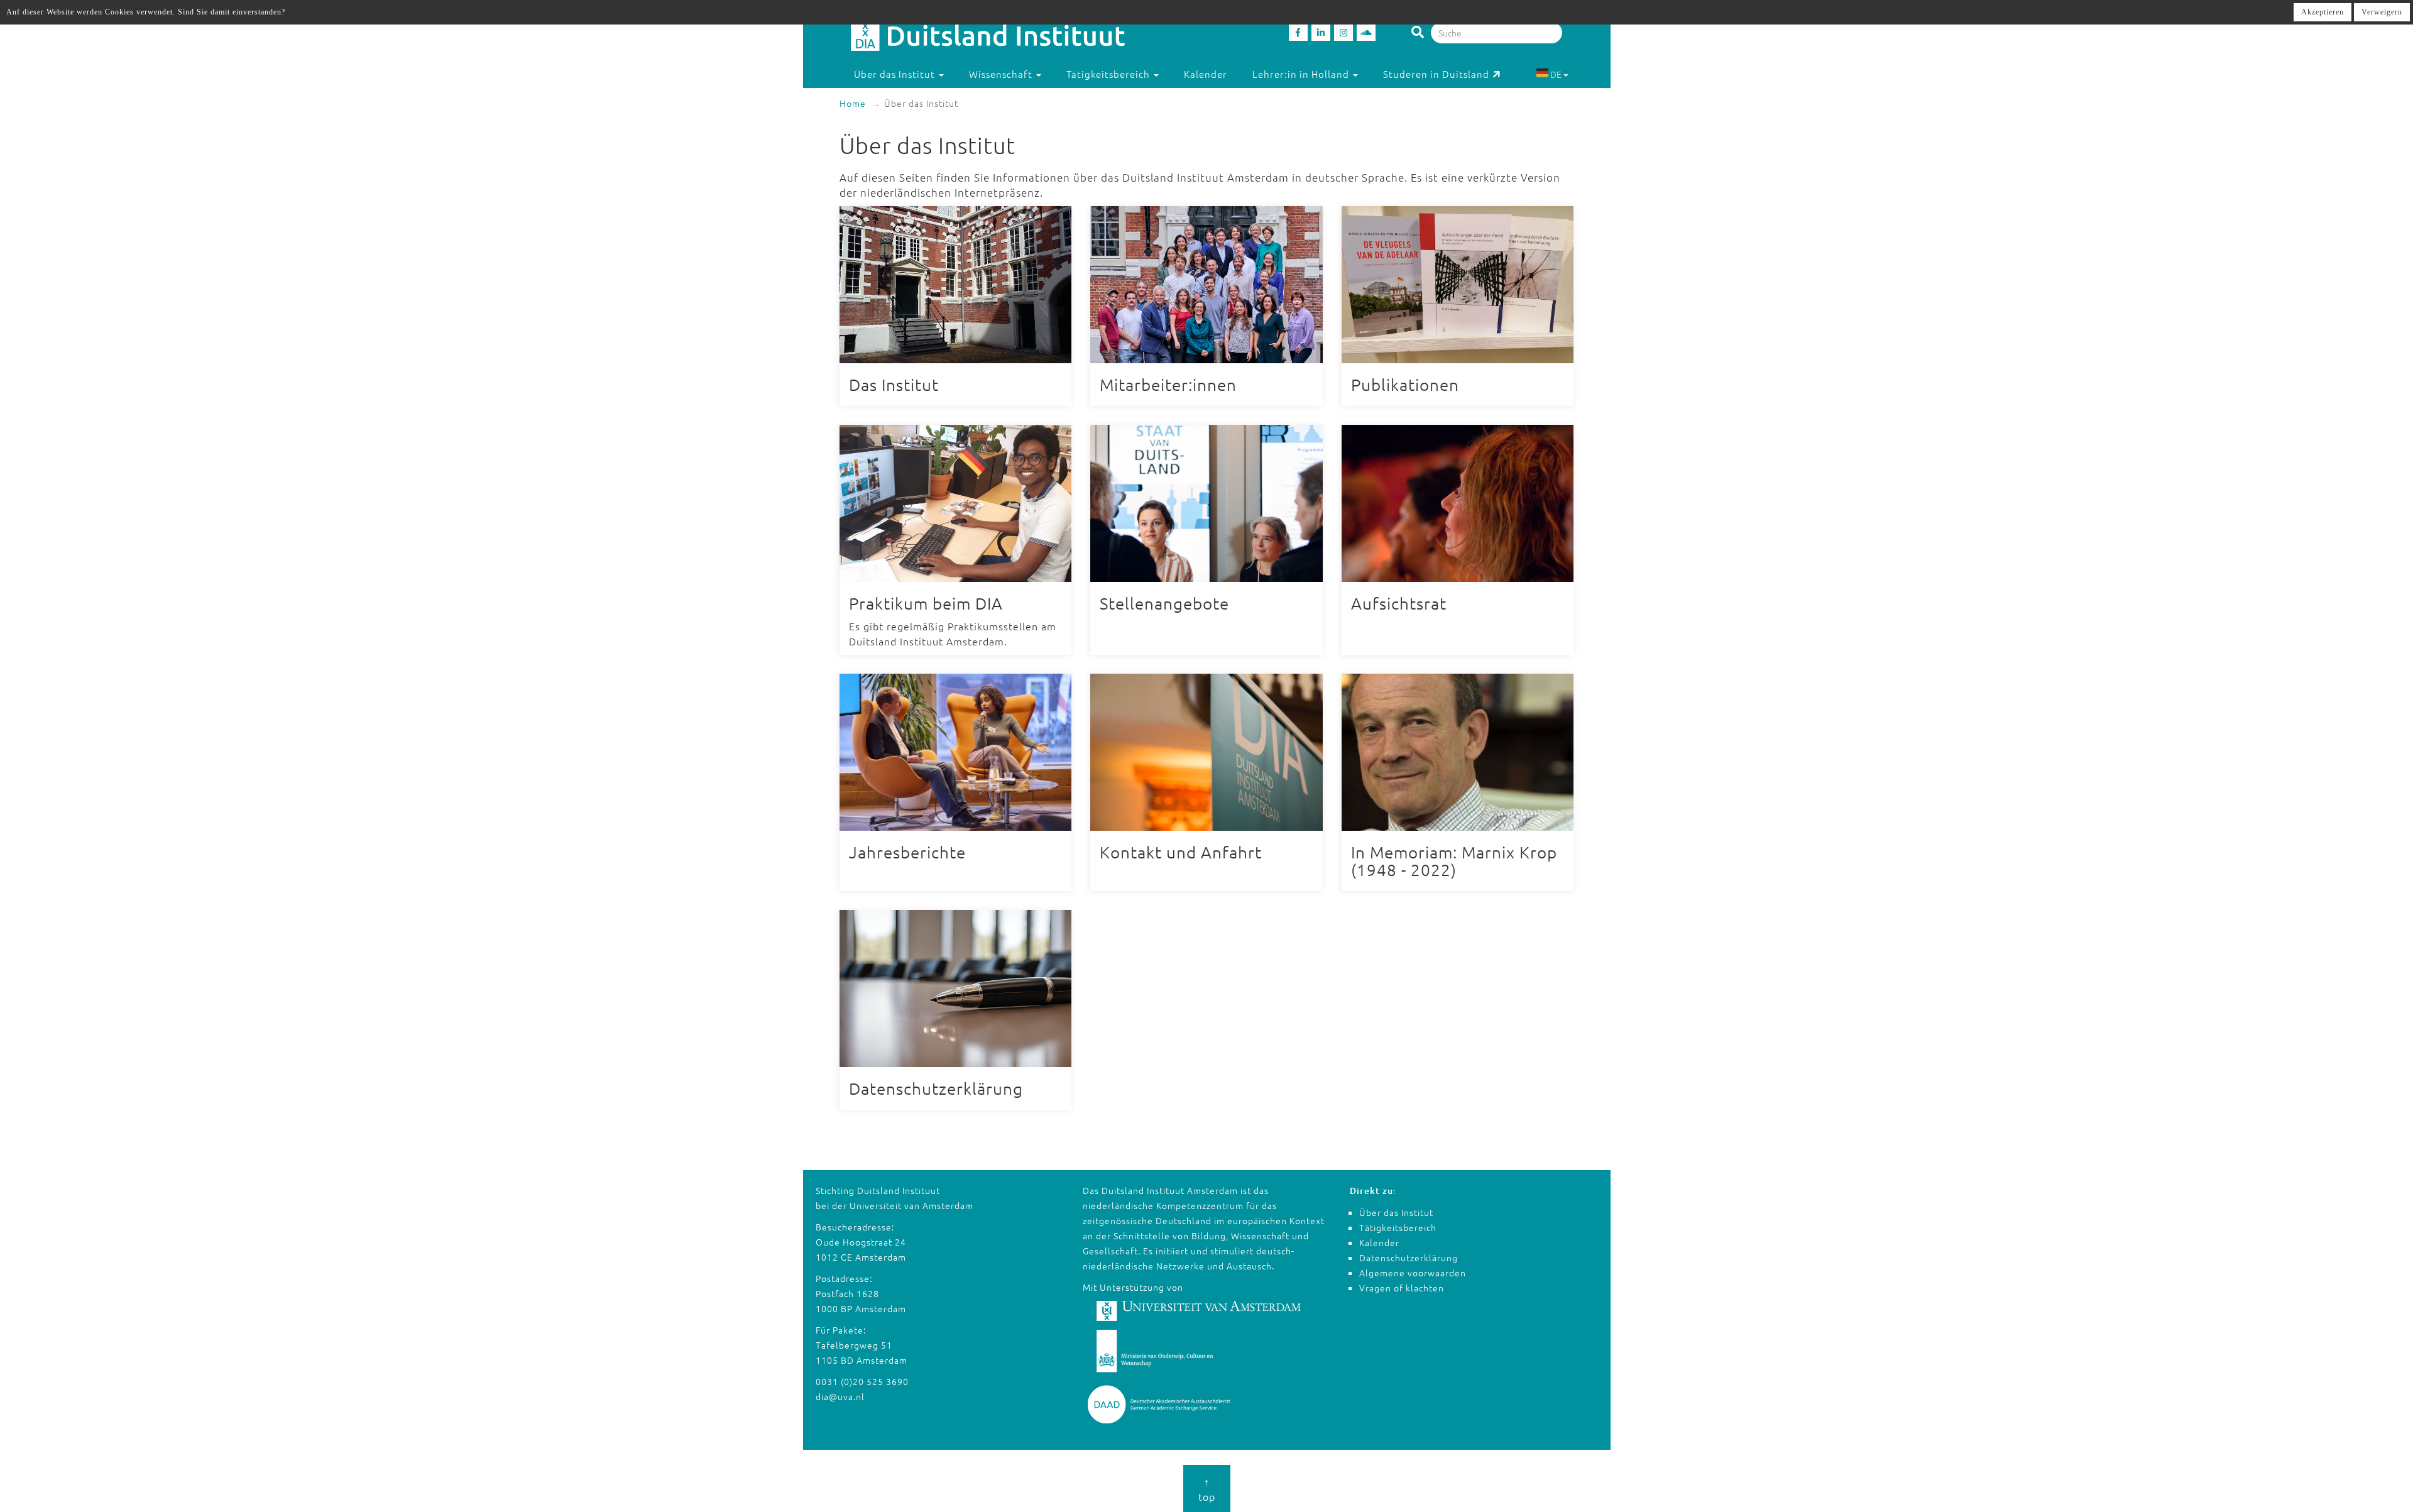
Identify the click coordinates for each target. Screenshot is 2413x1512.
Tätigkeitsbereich (1398, 1227)
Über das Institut (1396, 1212)
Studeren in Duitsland (1436, 74)
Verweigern (2382, 12)
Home (853, 103)
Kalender (1206, 74)
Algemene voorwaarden (1413, 1273)
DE (1556, 74)
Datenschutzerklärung (1409, 1257)
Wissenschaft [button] (1002, 74)
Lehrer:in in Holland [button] (1302, 74)
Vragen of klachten (1402, 1288)
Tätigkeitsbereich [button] (1109, 74)
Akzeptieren (2323, 12)
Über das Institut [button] (896, 74)
